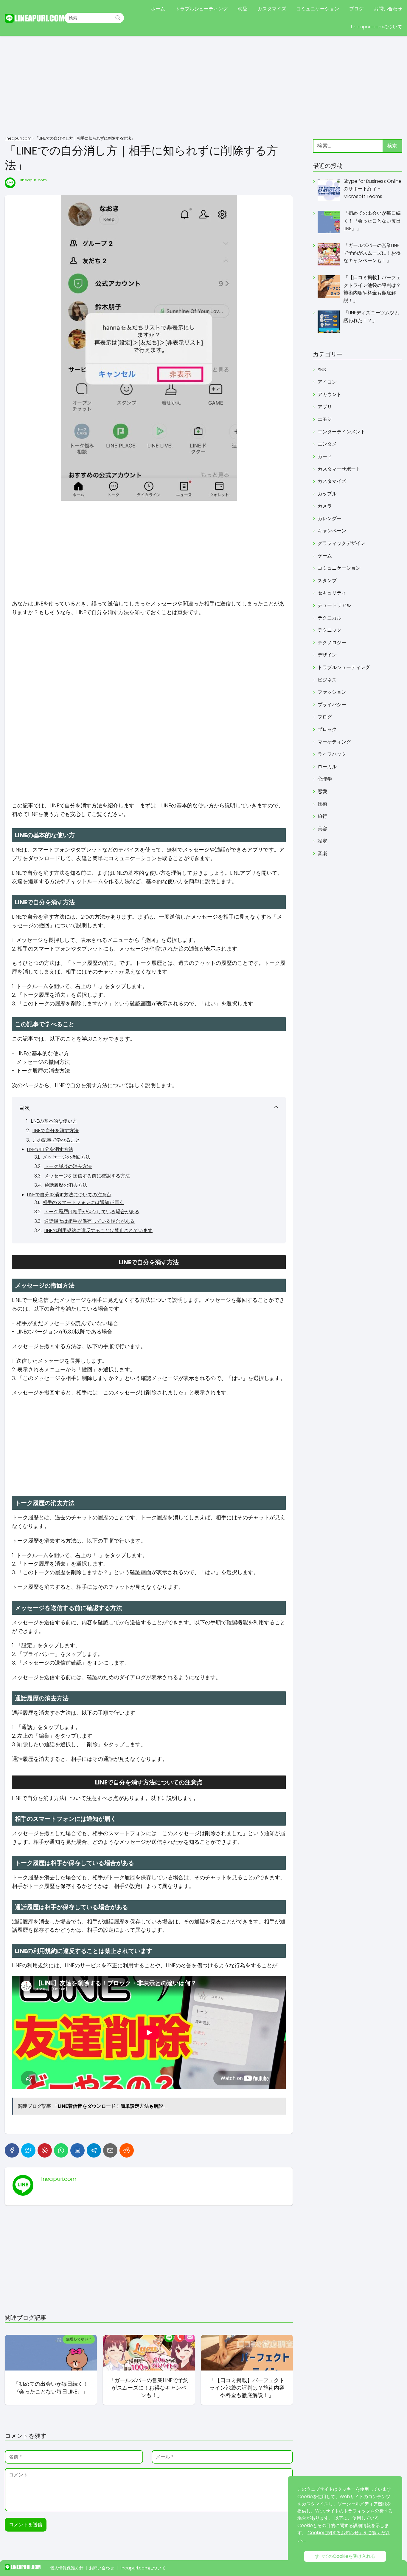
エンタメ (327, 444)
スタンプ (327, 581)
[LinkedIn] (77, 2150)
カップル (327, 494)
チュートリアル (334, 605)
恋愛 (243, 9)
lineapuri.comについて (143, 2568)
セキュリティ (332, 593)
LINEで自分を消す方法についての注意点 (69, 1195)
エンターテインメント (341, 432)
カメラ (325, 506)
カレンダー (330, 519)
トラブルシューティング (201, 9)
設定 (322, 841)
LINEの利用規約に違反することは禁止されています (98, 1230)
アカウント (330, 394)
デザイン (327, 655)
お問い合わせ (388, 9)
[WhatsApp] (61, 2150)
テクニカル (330, 618)
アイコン (327, 382)
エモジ (325, 419)
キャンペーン (332, 531)
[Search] (118, 18)
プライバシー (332, 705)
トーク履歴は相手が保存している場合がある (92, 1212)
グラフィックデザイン (341, 543)
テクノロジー (332, 643)
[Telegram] (94, 2150)
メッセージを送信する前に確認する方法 (87, 1176)
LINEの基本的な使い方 (54, 1121)
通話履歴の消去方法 (66, 1185)
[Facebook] (12, 2150)
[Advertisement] (203, 86)
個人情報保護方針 (67, 2568)
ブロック (327, 729)
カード (325, 456)
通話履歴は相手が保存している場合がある (89, 1221)
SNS (322, 370)
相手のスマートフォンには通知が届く (83, 1202)
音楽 (322, 853)
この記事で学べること (56, 1140)
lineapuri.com (34, 180)
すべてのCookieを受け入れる (345, 2556)
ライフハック (332, 754)
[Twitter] (28, 2150)
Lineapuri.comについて (377, 27)
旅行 (322, 816)
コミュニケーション (318, 9)
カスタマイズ (272, 9)
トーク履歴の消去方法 (68, 1166)
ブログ (356, 9)
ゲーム (325, 556)
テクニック (330, 630)
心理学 (325, 779)
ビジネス (327, 680)
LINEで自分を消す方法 (56, 1131)
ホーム (158, 9)
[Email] (110, 2150)
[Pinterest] (45, 2150)
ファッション (332, 692)
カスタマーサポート (339, 469)
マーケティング (334, 742)
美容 (322, 829)
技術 (322, 804)
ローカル (327, 767)
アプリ (325, 407)
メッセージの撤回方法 (66, 1157)
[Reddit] (127, 2150)
